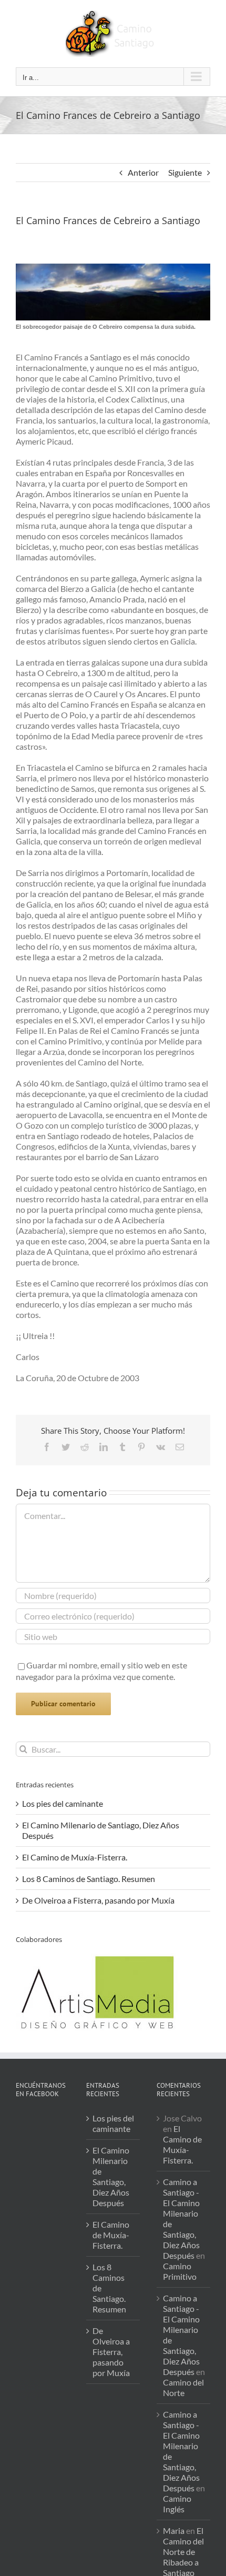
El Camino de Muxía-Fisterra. (75, 1857)
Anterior (143, 172)
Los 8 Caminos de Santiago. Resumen (89, 1879)
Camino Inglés (177, 2504)
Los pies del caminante (63, 1803)
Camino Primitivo (180, 2271)
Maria (174, 2530)
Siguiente (185, 172)
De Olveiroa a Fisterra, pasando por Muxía (98, 1900)
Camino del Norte (183, 2387)
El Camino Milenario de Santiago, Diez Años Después (111, 2176)
